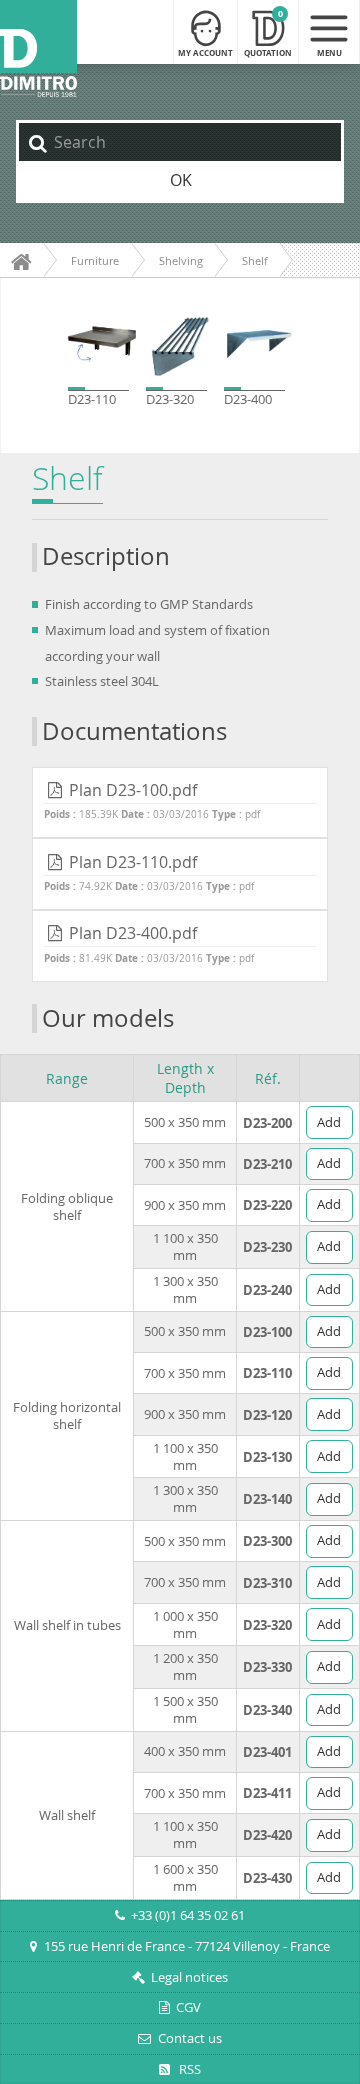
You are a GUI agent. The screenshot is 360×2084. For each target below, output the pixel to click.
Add (329, 1122)
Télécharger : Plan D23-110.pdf (180, 874)
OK (181, 180)
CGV (188, 2007)
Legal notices (189, 1977)
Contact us (190, 2038)
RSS (188, 2069)
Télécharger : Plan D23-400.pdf (180, 946)
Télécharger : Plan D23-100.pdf (180, 803)
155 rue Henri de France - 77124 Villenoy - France (187, 1946)
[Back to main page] (38, 49)
